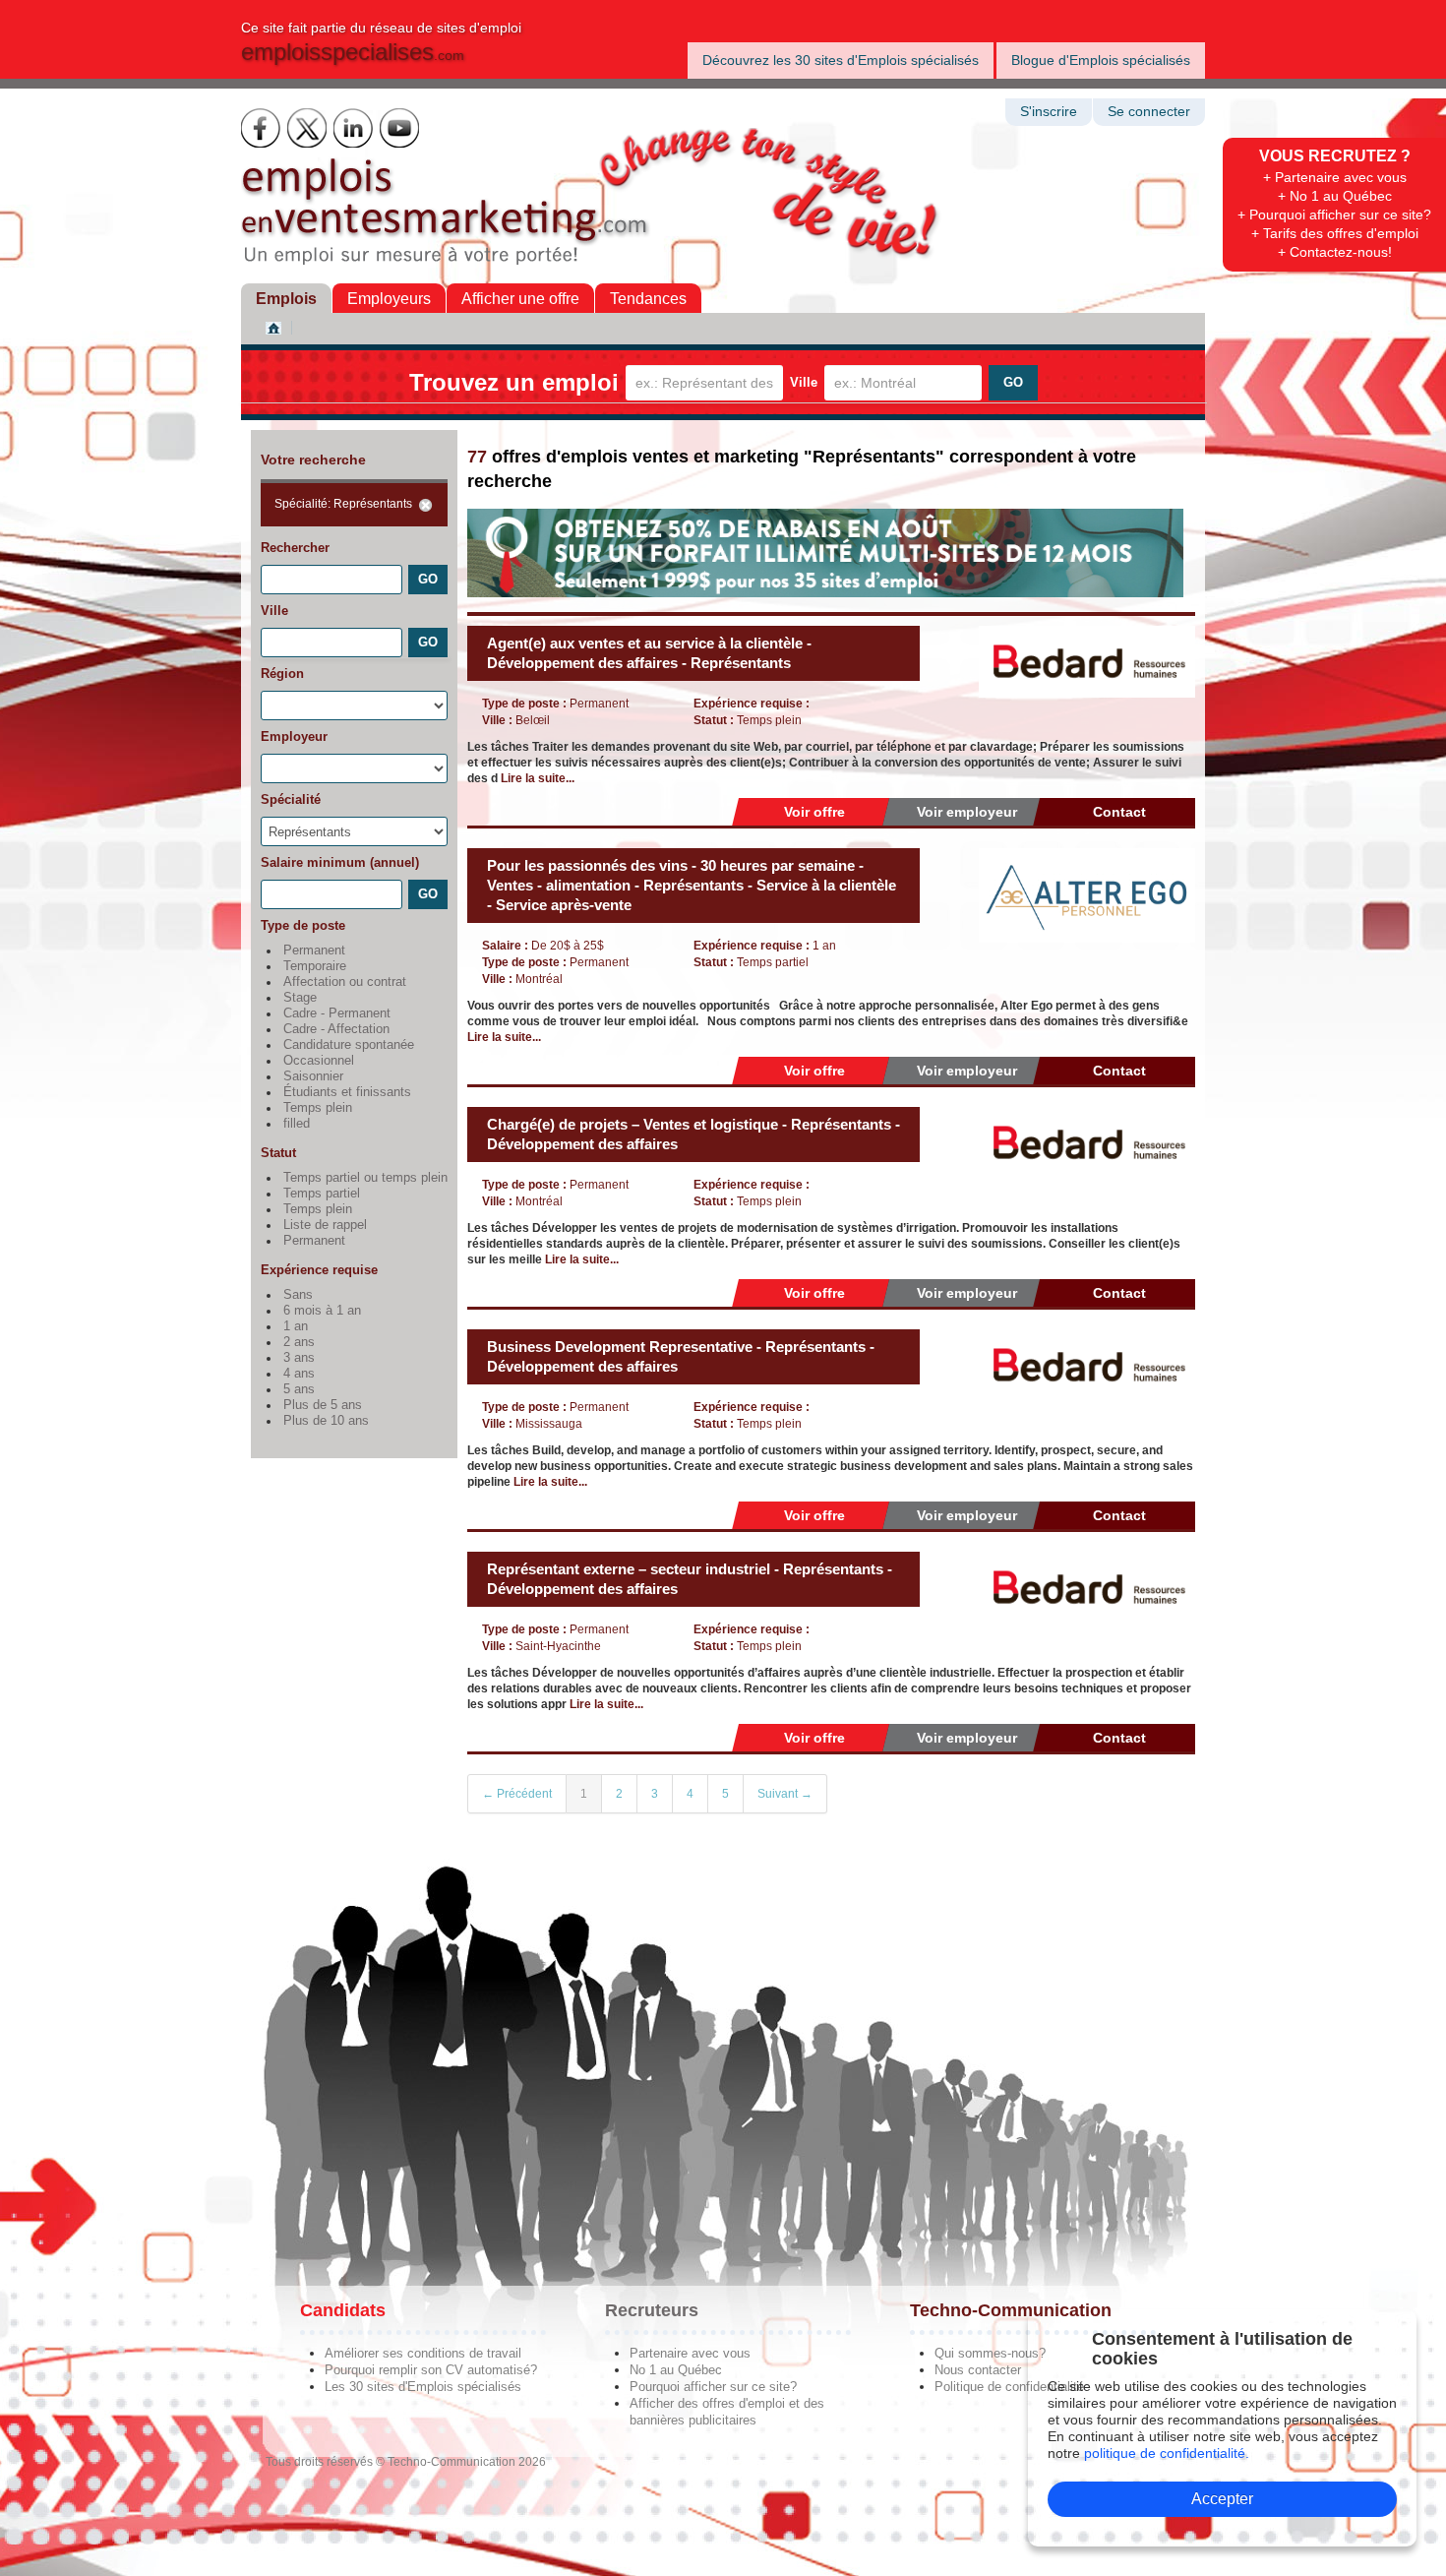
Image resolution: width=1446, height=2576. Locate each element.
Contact (1119, 812)
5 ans (299, 1389)
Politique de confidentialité (1009, 2387)
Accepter (1222, 2499)
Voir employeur (967, 812)
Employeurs (389, 299)
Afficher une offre (520, 299)
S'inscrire (1049, 112)
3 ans (299, 1358)
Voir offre (814, 812)
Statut (278, 1153)
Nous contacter (978, 2370)
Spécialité (291, 799)
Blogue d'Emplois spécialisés (1101, 60)
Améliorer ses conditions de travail (423, 2353)
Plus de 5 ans (323, 1405)
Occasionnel (319, 1061)
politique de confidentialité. (1167, 2453)
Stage (300, 998)
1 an (296, 1326)
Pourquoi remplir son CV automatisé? (431, 2370)
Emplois (286, 299)
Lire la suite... (538, 778)
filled (297, 1124)
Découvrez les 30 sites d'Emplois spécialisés (841, 60)
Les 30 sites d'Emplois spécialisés (423, 2387)
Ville (804, 382)
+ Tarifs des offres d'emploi (1335, 233)
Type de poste (303, 925)
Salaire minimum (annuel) (340, 862)
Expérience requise (319, 1270)
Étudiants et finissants (347, 1092)
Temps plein (318, 1108)
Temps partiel (322, 1194)
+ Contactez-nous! (1335, 252)
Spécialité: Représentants (343, 504)
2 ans (299, 1342)
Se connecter (1149, 112)
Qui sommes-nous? (990, 2353)
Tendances (648, 299)
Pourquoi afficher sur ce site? (713, 2387)
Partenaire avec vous (690, 2353)
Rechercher (295, 548)
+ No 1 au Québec (1335, 196)
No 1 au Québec (676, 2370)
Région (282, 674)
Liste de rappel (325, 1225)
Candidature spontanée (349, 1045)
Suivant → (785, 1794)
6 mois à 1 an (322, 1311)
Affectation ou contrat (345, 982)
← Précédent (517, 1794)
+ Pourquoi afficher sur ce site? (1334, 215)
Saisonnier (313, 1076)
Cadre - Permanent (337, 1013)
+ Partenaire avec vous (1335, 177)
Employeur (294, 736)
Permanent (314, 951)
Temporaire (315, 966)
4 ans (299, 1374)
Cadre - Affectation (336, 1029)
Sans (298, 1295)
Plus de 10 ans (326, 1421)
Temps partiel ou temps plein (365, 1178)
